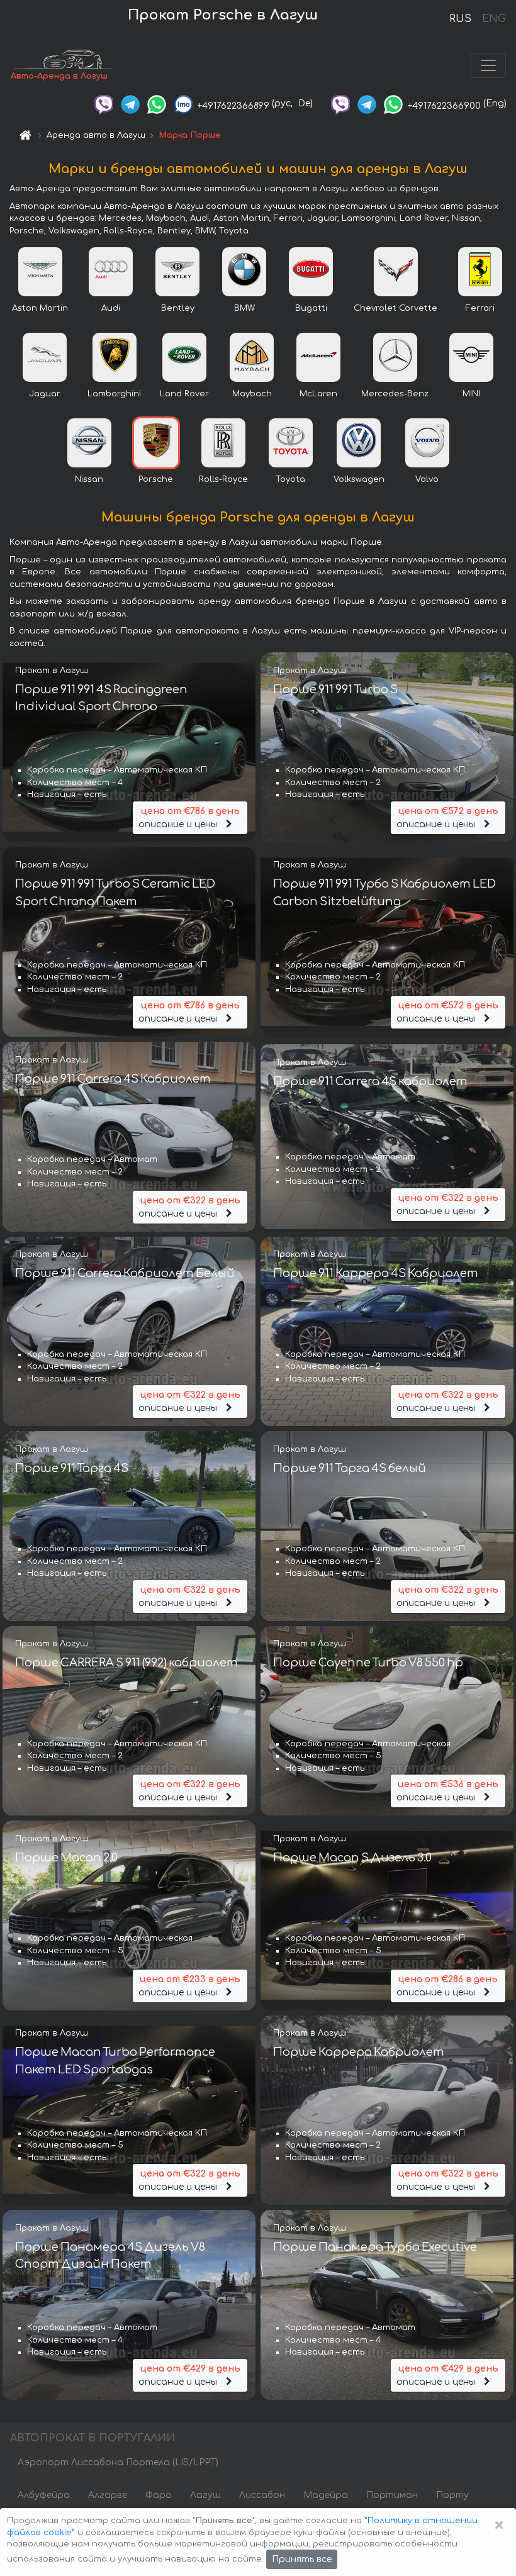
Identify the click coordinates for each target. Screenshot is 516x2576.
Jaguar (45, 394)
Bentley (178, 308)
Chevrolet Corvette (395, 308)
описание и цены (189, 818)
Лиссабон (262, 2495)
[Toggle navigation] (488, 65)
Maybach (252, 394)
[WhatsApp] (157, 103)
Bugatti (311, 308)
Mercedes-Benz (395, 394)
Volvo (427, 479)
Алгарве (108, 2495)
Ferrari (480, 308)
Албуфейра (44, 2495)
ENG (493, 19)
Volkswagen (359, 479)
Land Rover (184, 394)
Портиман (392, 2495)
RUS (460, 19)
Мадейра (326, 2495)
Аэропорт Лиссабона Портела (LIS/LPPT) (118, 2462)
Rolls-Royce (223, 479)
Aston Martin (40, 308)
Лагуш (205, 2495)
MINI (471, 394)
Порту (452, 2495)
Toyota (290, 479)
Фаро (159, 2495)
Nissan (89, 479)
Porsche (156, 479)
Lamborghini (114, 394)
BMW (244, 308)
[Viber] (104, 103)
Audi (111, 308)
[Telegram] (130, 103)
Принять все (302, 2559)
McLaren (318, 394)
